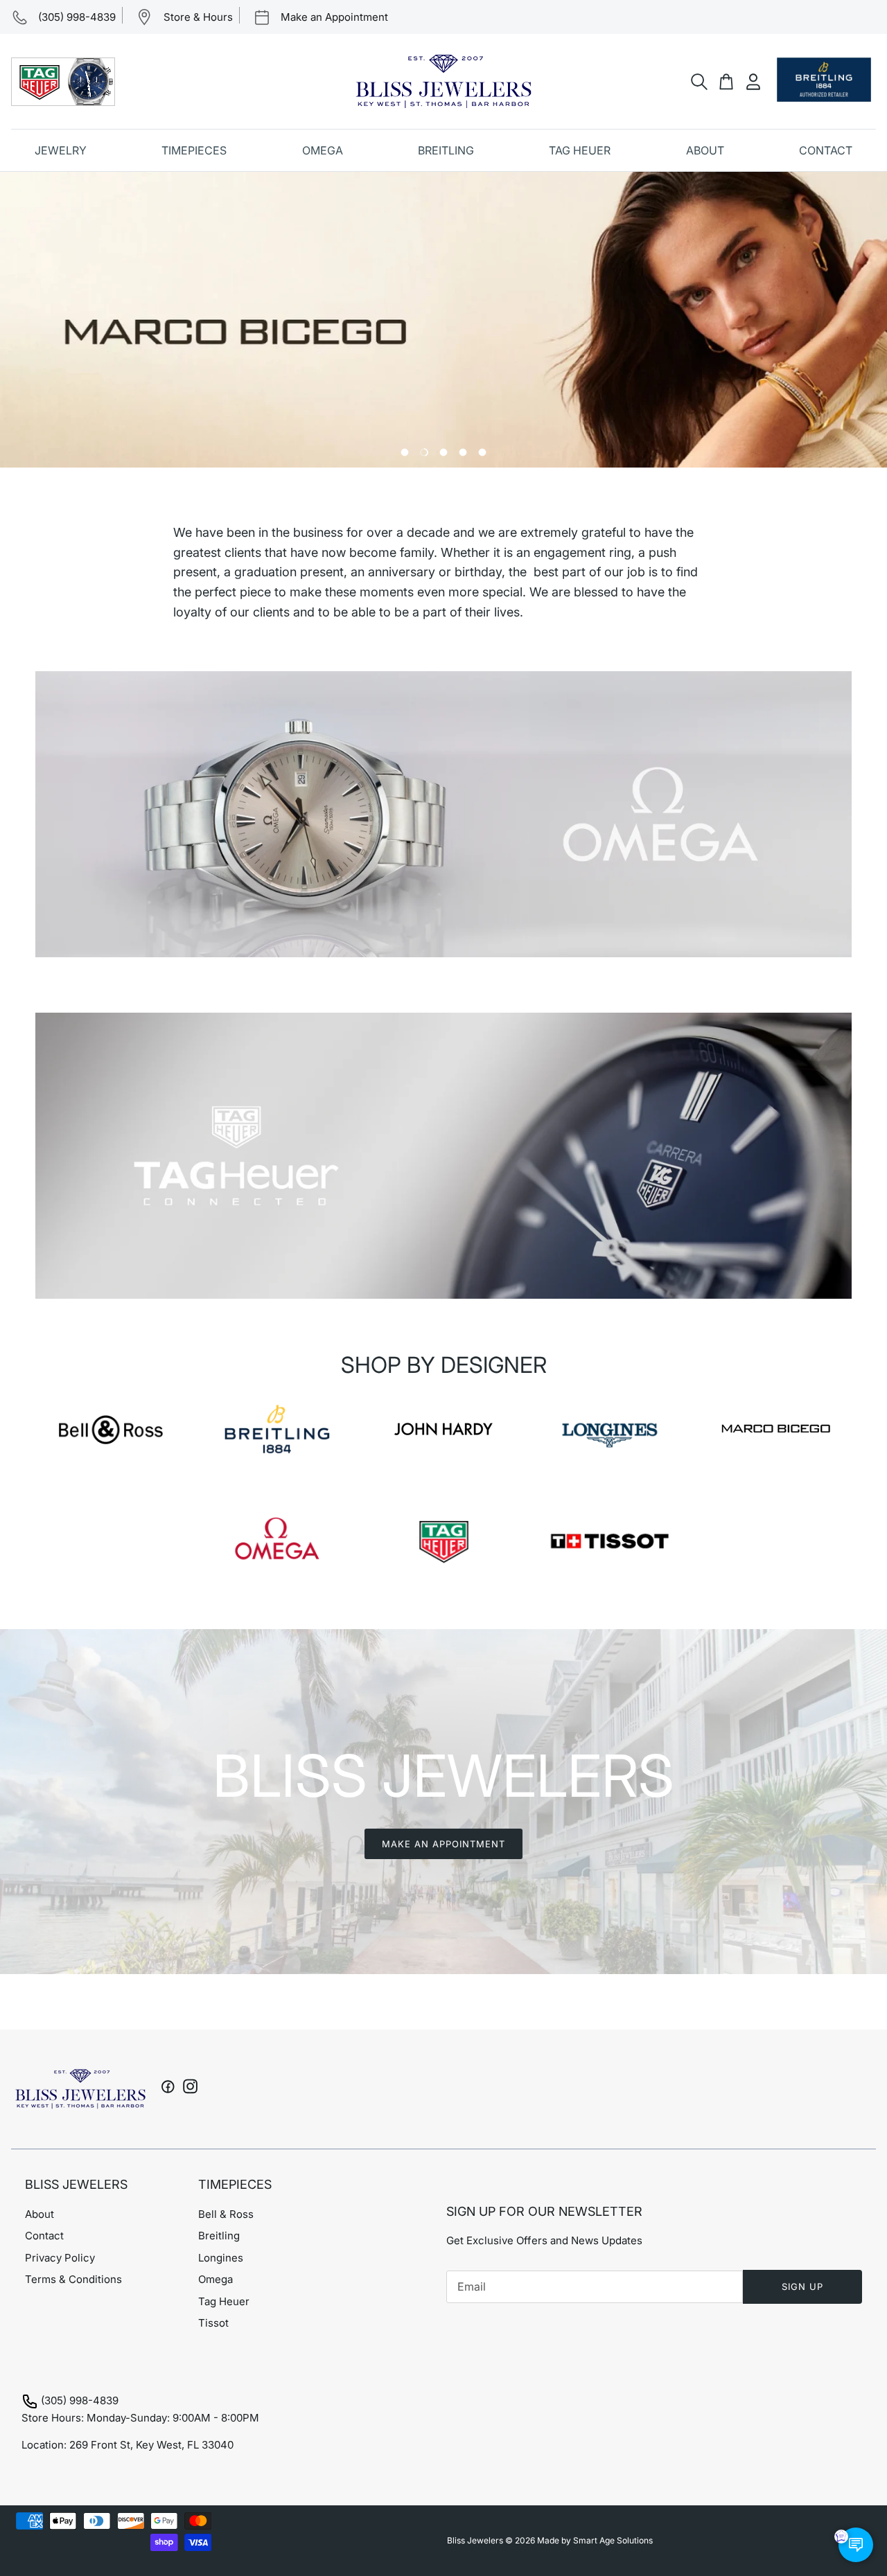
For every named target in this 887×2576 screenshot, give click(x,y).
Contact (44, 2236)
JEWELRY (61, 150)
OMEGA (323, 150)
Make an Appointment (444, 1844)
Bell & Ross (226, 2214)
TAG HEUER (580, 150)
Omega (216, 2279)
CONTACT (826, 150)
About (39, 2214)
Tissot (213, 2323)
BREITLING (446, 150)
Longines (221, 2258)
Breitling (219, 2236)
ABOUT (705, 150)
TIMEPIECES (194, 150)
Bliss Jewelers (475, 2540)
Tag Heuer (224, 2301)
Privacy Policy (60, 2258)
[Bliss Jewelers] (443, 81)
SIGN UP (802, 2286)
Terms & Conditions (73, 2279)
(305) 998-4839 (80, 2400)
